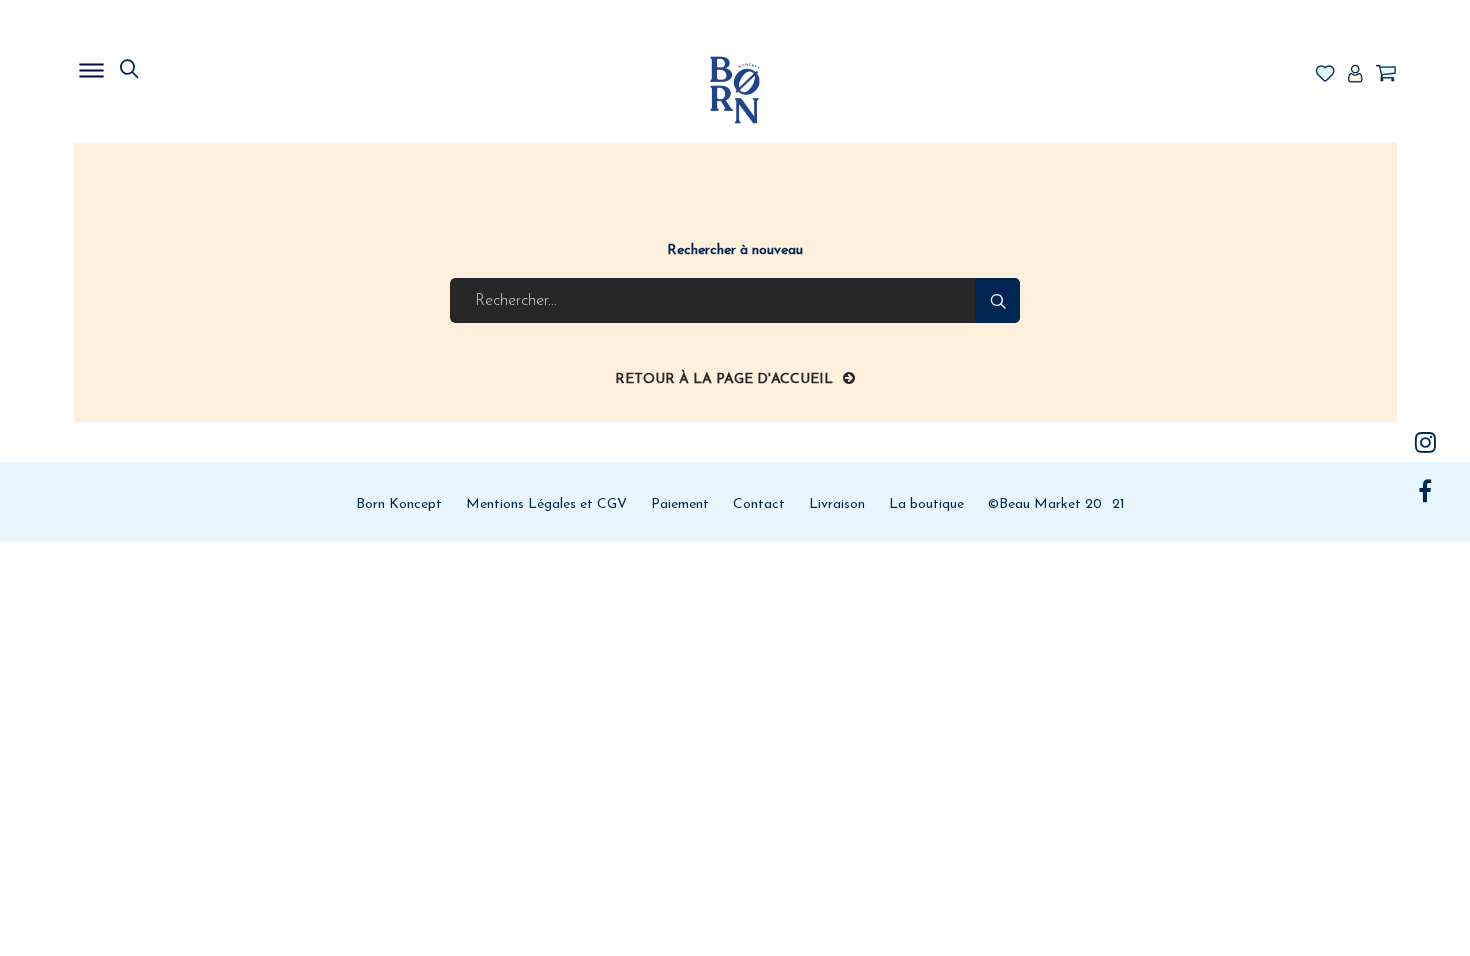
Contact (759, 504)
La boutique (926, 504)
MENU (194, 65)
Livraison (837, 504)
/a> (1425, 442)
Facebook (1425, 491)
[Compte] (1355, 75)
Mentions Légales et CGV (546, 504)
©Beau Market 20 (1045, 504)
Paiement (680, 504)
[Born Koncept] (735, 89)
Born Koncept (399, 504)
